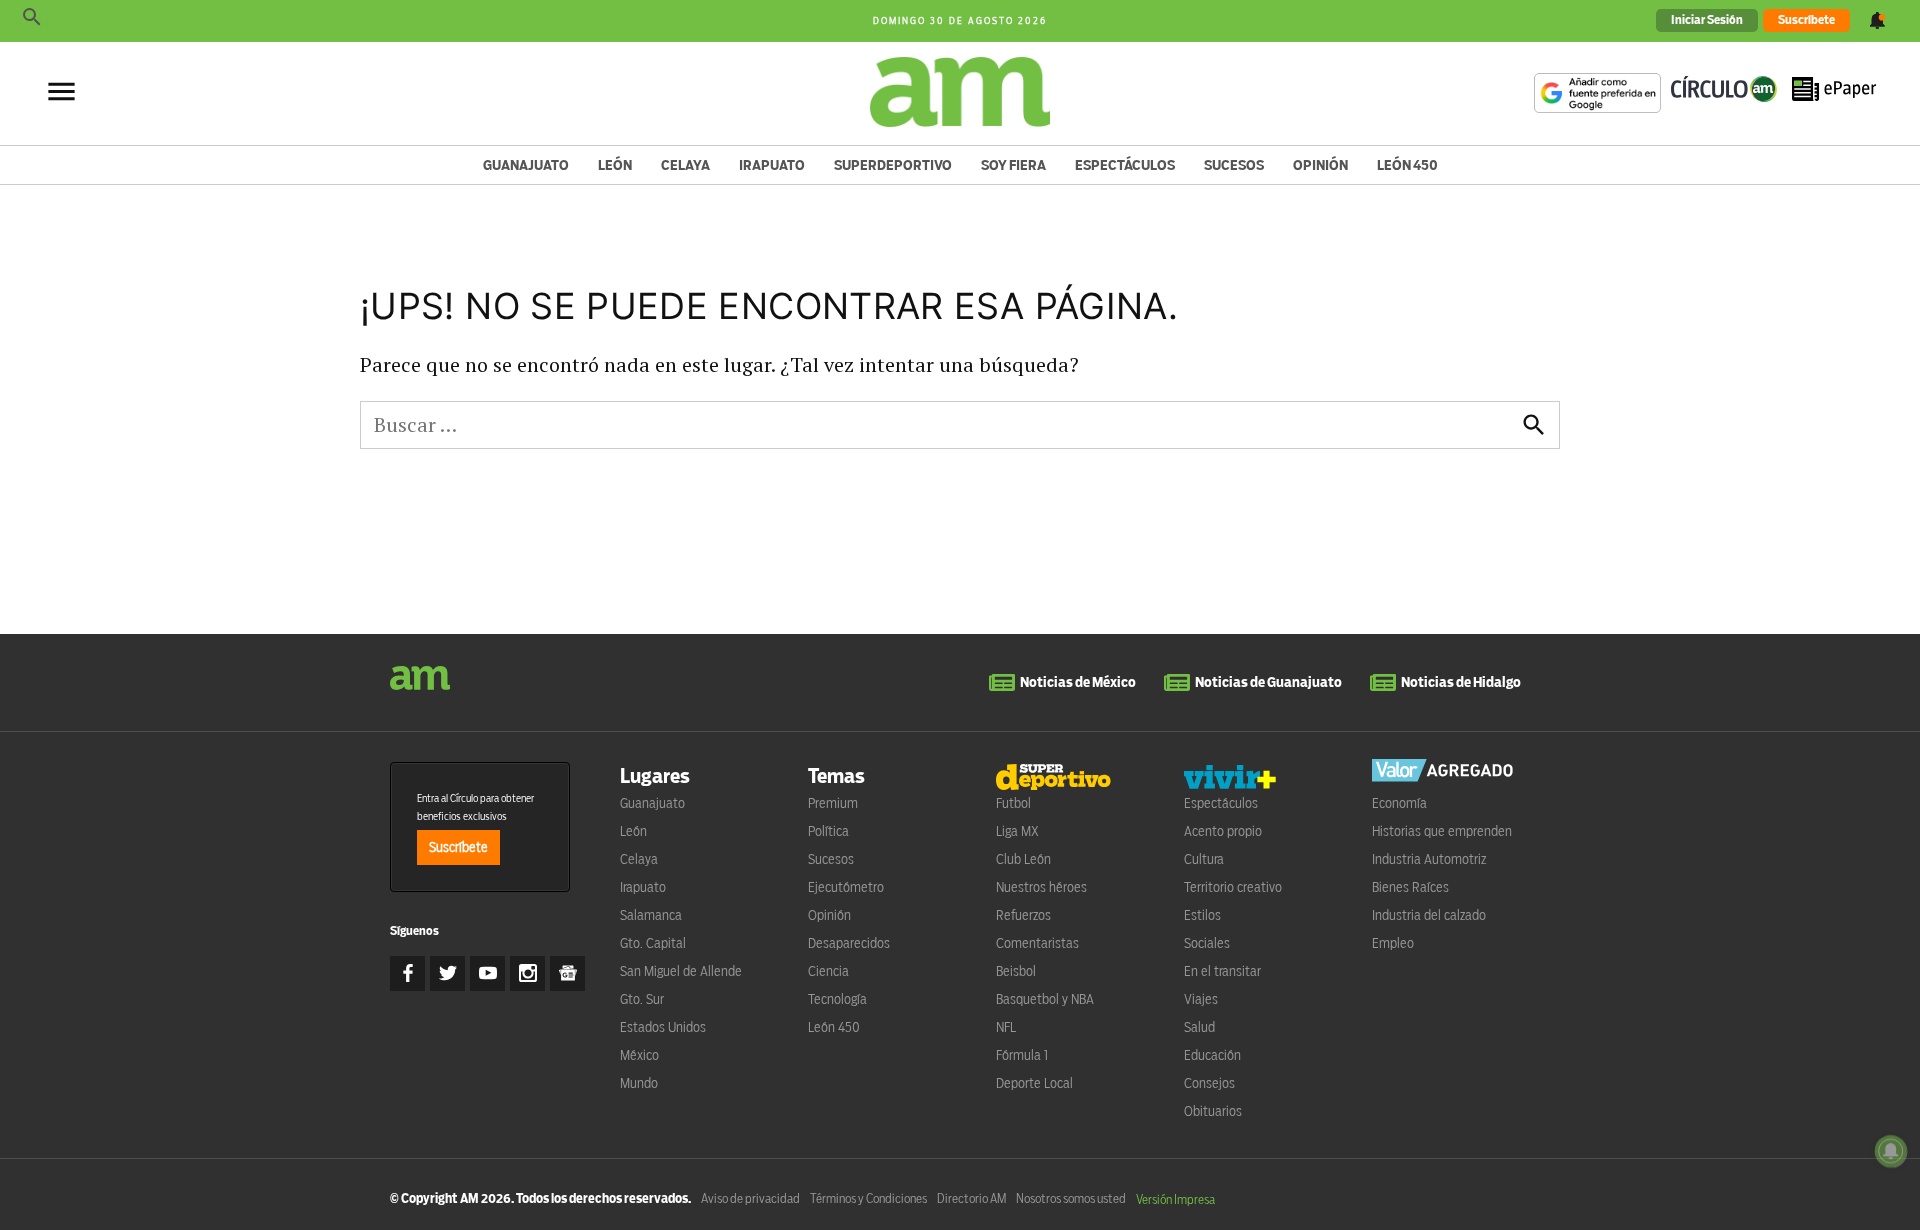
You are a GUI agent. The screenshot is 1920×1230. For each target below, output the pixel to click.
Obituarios (1213, 1111)
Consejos (1209, 1083)
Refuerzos (1023, 915)
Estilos (1202, 915)
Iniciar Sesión (1707, 20)
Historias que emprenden (1442, 831)
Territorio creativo (1233, 887)
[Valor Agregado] (1442, 773)
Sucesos (1234, 165)
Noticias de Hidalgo (1461, 682)
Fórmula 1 (1022, 1055)
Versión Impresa (1175, 1199)
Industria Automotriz (1429, 859)
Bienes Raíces (1410, 887)
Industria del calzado (1429, 915)
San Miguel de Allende (681, 971)
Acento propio (1223, 831)
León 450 (1407, 165)
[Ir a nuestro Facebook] (407, 973)
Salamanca (651, 915)
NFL (1006, 1027)
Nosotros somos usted (1071, 1198)
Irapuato (772, 165)
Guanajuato (526, 165)
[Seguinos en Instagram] (527, 973)
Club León (1023, 859)
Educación (1212, 1055)
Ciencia (828, 971)
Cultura (1204, 859)
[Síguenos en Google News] (567, 973)
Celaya (685, 165)
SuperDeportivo (893, 165)
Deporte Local (1034, 1083)
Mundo (639, 1083)
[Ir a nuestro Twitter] (447, 973)
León (615, 165)
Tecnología (837, 999)
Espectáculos (1125, 165)
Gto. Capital (653, 943)
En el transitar (1222, 971)
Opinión (1320, 165)
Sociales (1207, 943)
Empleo (1393, 943)
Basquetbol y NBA (1045, 999)
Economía (1399, 803)
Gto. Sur (642, 999)
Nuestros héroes (1041, 887)
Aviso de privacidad (750, 1198)
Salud (1199, 1027)
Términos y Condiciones (868, 1198)
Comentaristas (1037, 943)
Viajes (1201, 999)
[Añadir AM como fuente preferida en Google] (1598, 93)
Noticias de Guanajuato (1268, 682)
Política (828, 831)
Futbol (1013, 803)
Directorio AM (971, 1198)
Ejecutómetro (846, 887)
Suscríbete (1806, 20)
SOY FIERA (1013, 165)
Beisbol (1016, 971)
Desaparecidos (849, 943)
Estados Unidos (663, 1027)
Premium (833, 803)
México (639, 1055)
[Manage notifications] (1891, 1151)
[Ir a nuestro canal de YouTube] (487, 973)
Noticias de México (1078, 682)
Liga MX (1017, 831)
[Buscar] (32, 21)
